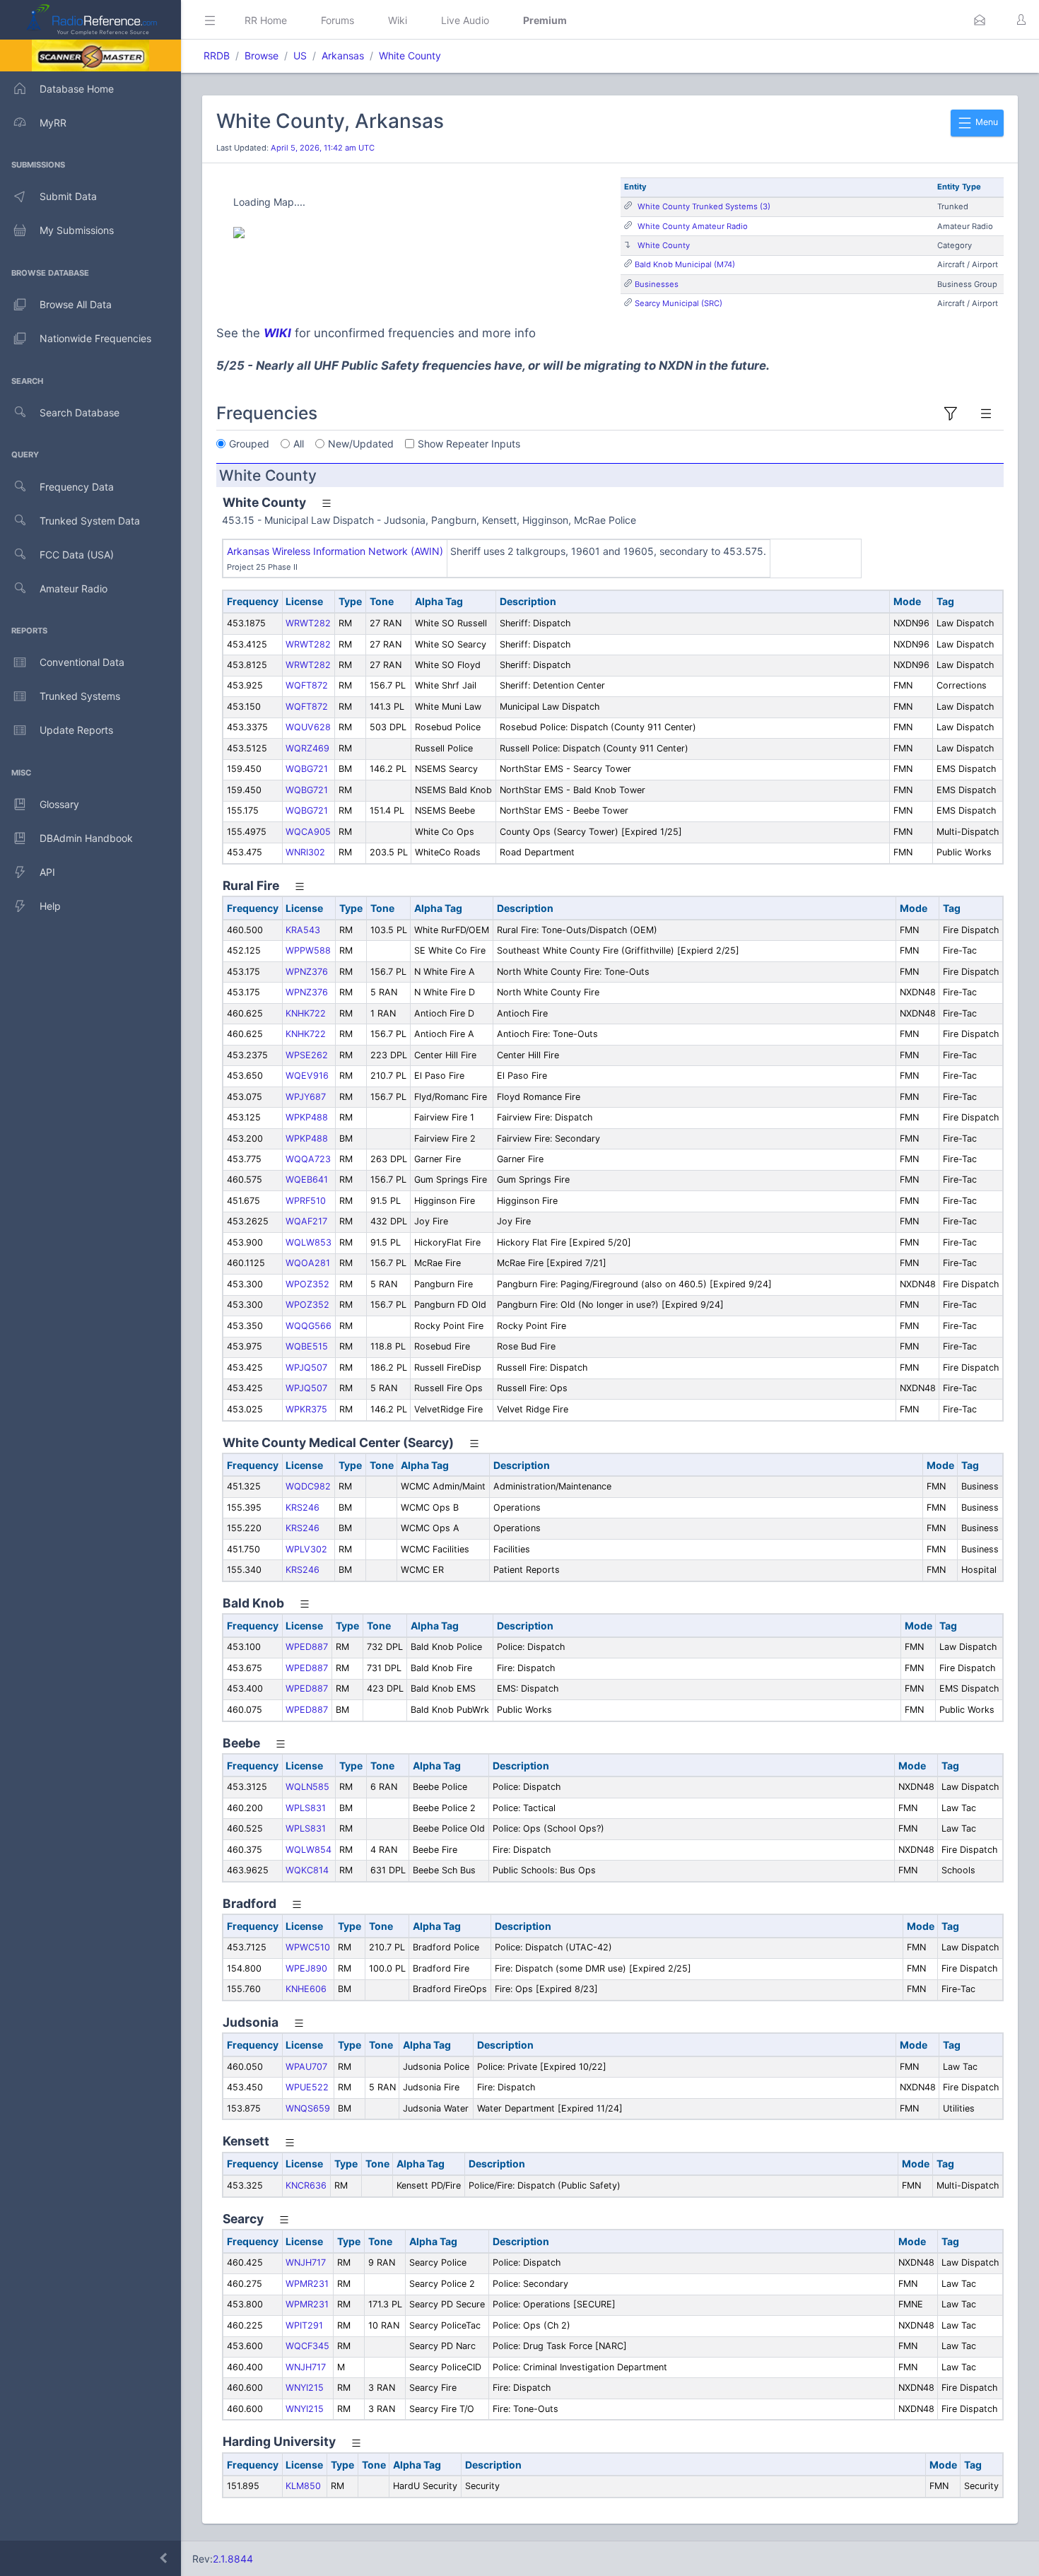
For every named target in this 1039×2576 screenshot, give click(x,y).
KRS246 (303, 1507)
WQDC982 (308, 1486)
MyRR (53, 123)
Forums (337, 20)
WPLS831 (306, 1808)
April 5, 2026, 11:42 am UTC (323, 148)
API (47, 872)
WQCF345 (307, 2346)
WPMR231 (307, 2284)
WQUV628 (308, 727)
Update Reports (76, 730)
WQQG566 (309, 1326)
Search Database (80, 412)
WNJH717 (306, 2262)
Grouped (249, 444)
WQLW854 (309, 1850)
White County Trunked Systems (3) (704, 206)
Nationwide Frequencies (95, 338)
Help (50, 906)
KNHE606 (306, 1989)
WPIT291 (304, 2325)
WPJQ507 (306, 1368)
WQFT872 (307, 685)
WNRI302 (305, 852)
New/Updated (361, 444)
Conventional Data (82, 662)
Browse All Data (76, 304)
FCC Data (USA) (77, 555)
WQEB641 (307, 1179)
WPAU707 (306, 2067)
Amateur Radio (74, 589)
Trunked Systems (80, 696)
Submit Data (68, 196)
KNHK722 (306, 1013)
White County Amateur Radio (693, 226)
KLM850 (303, 2486)
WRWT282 (308, 623)
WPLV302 (306, 1549)
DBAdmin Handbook (86, 838)
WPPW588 (308, 950)
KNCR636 (306, 2185)
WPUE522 (307, 2087)
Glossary (59, 804)
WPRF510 (306, 1201)
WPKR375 (306, 1409)
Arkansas (343, 55)
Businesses (657, 284)
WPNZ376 (307, 972)
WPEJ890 (306, 1968)
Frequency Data (77, 487)
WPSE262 (307, 1055)
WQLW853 (309, 1242)
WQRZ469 (307, 748)
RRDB (217, 55)
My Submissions (77, 230)
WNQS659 (308, 2108)
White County (410, 55)
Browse (262, 55)
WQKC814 (307, 1870)
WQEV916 (307, 1076)
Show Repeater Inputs (469, 444)
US (300, 55)
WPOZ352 (307, 1284)
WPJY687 (306, 1097)
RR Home (266, 20)
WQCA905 (308, 832)
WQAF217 (306, 1221)
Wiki (398, 20)
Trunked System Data (90, 521)
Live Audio (465, 20)
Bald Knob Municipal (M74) (685, 264)
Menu (986, 122)
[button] (980, 20)
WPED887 (307, 1647)
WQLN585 (307, 1787)
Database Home (77, 89)
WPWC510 (308, 1947)
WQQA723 (308, 1159)
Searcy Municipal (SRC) (679, 303)
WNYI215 (305, 2388)
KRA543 (303, 930)
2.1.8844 (233, 2559)
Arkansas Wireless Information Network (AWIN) (335, 551)
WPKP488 (307, 1117)
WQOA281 (308, 1263)
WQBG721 (307, 769)
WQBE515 (307, 1346)
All (299, 444)
